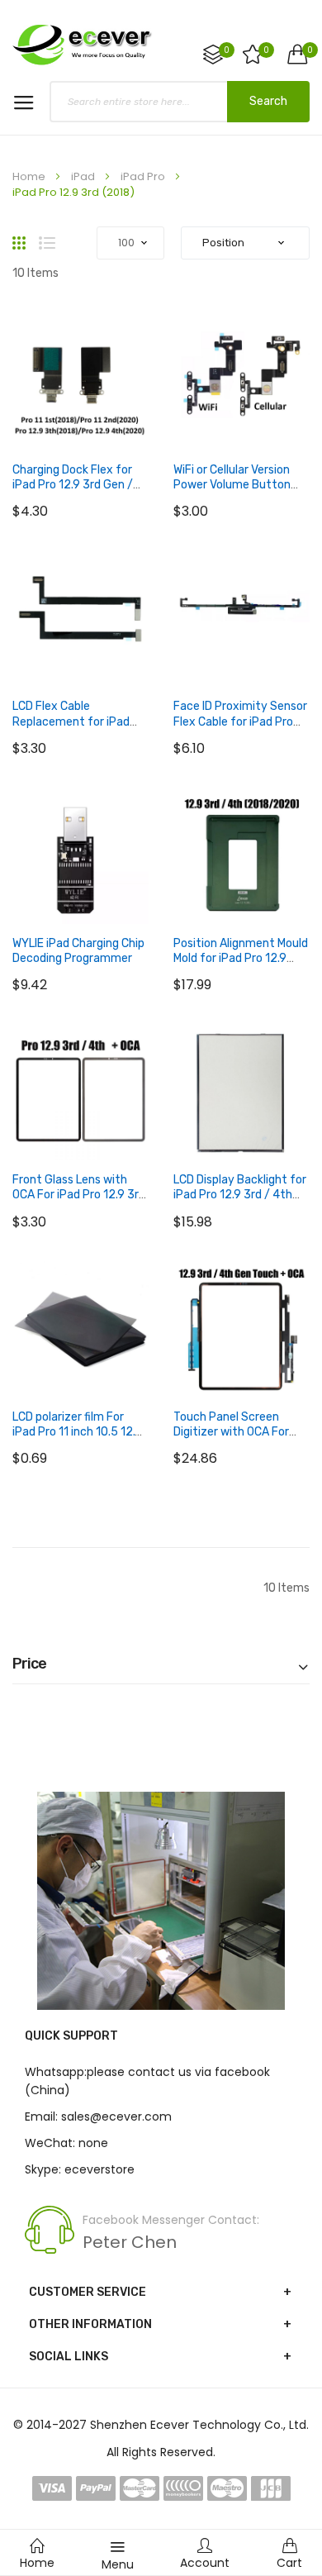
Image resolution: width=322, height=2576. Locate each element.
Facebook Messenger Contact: (171, 2220)
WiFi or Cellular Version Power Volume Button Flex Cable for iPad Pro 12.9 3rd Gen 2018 (233, 493)
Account (205, 2563)
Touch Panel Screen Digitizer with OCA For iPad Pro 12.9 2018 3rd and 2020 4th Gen (232, 1440)
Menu (118, 2564)
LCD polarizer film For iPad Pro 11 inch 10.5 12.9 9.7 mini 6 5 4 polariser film (77, 1440)
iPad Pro (144, 176)
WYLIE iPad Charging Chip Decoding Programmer (78, 951)
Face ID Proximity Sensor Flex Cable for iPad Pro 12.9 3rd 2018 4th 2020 (240, 721)
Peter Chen (130, 2242)
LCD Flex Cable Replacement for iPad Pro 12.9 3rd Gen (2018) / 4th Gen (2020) (79, 729)
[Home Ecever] (83, 44)
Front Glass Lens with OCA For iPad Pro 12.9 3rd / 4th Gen (79, 1195)
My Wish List (266, 50)
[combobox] (180, 102)
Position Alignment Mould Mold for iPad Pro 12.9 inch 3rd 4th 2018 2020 (241, 958)
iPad (84, 176)
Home (30, 176)
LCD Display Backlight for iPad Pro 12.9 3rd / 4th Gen (240, 1195)
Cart (289, 2563)
